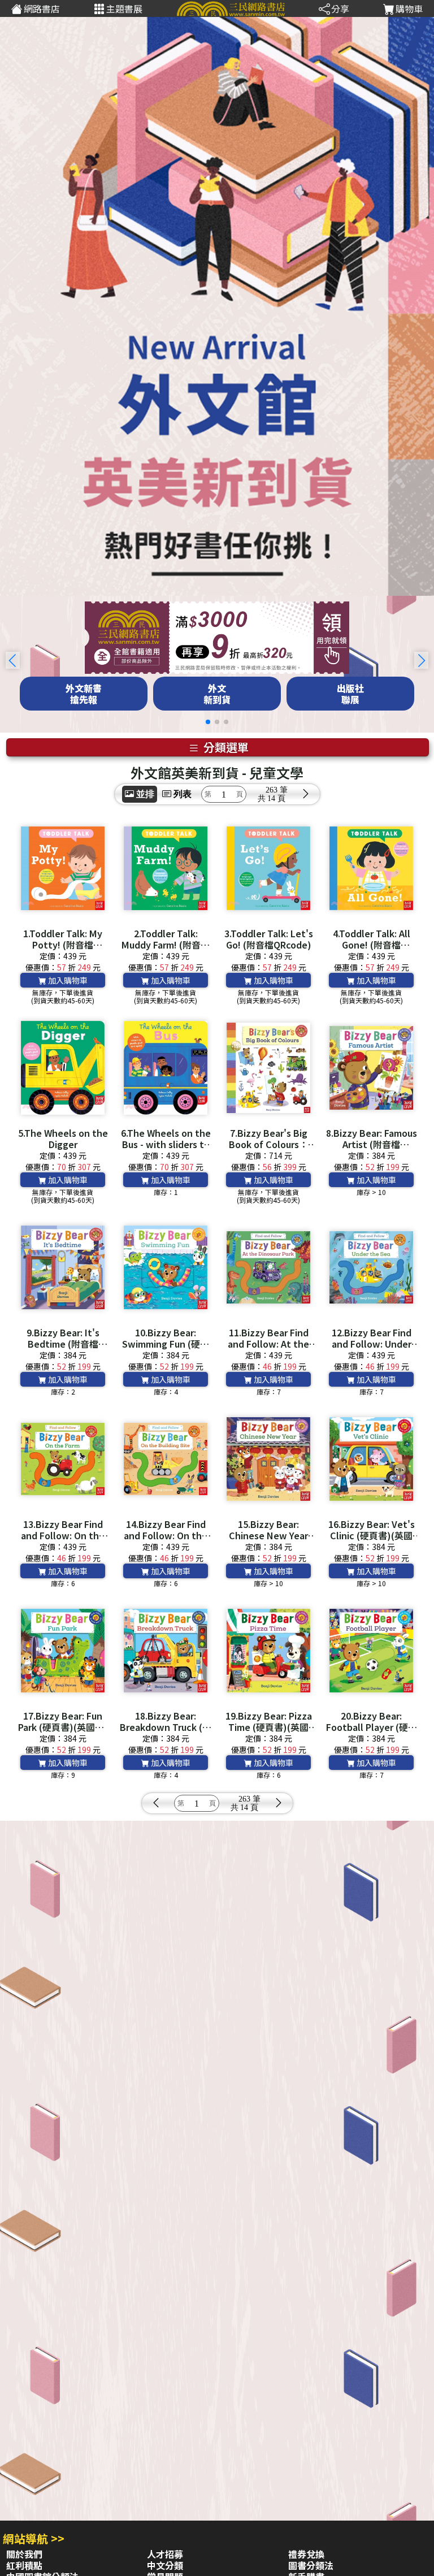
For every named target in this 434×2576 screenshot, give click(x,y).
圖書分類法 (311, 2565)
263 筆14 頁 (277, 794)
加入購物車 (67, 980)
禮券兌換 (306, 2554)
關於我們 (24, 2554)
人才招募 (165, 2554)
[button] (421, 660)
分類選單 (225, 747)
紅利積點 (24, 2565)
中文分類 (165, 2565)
